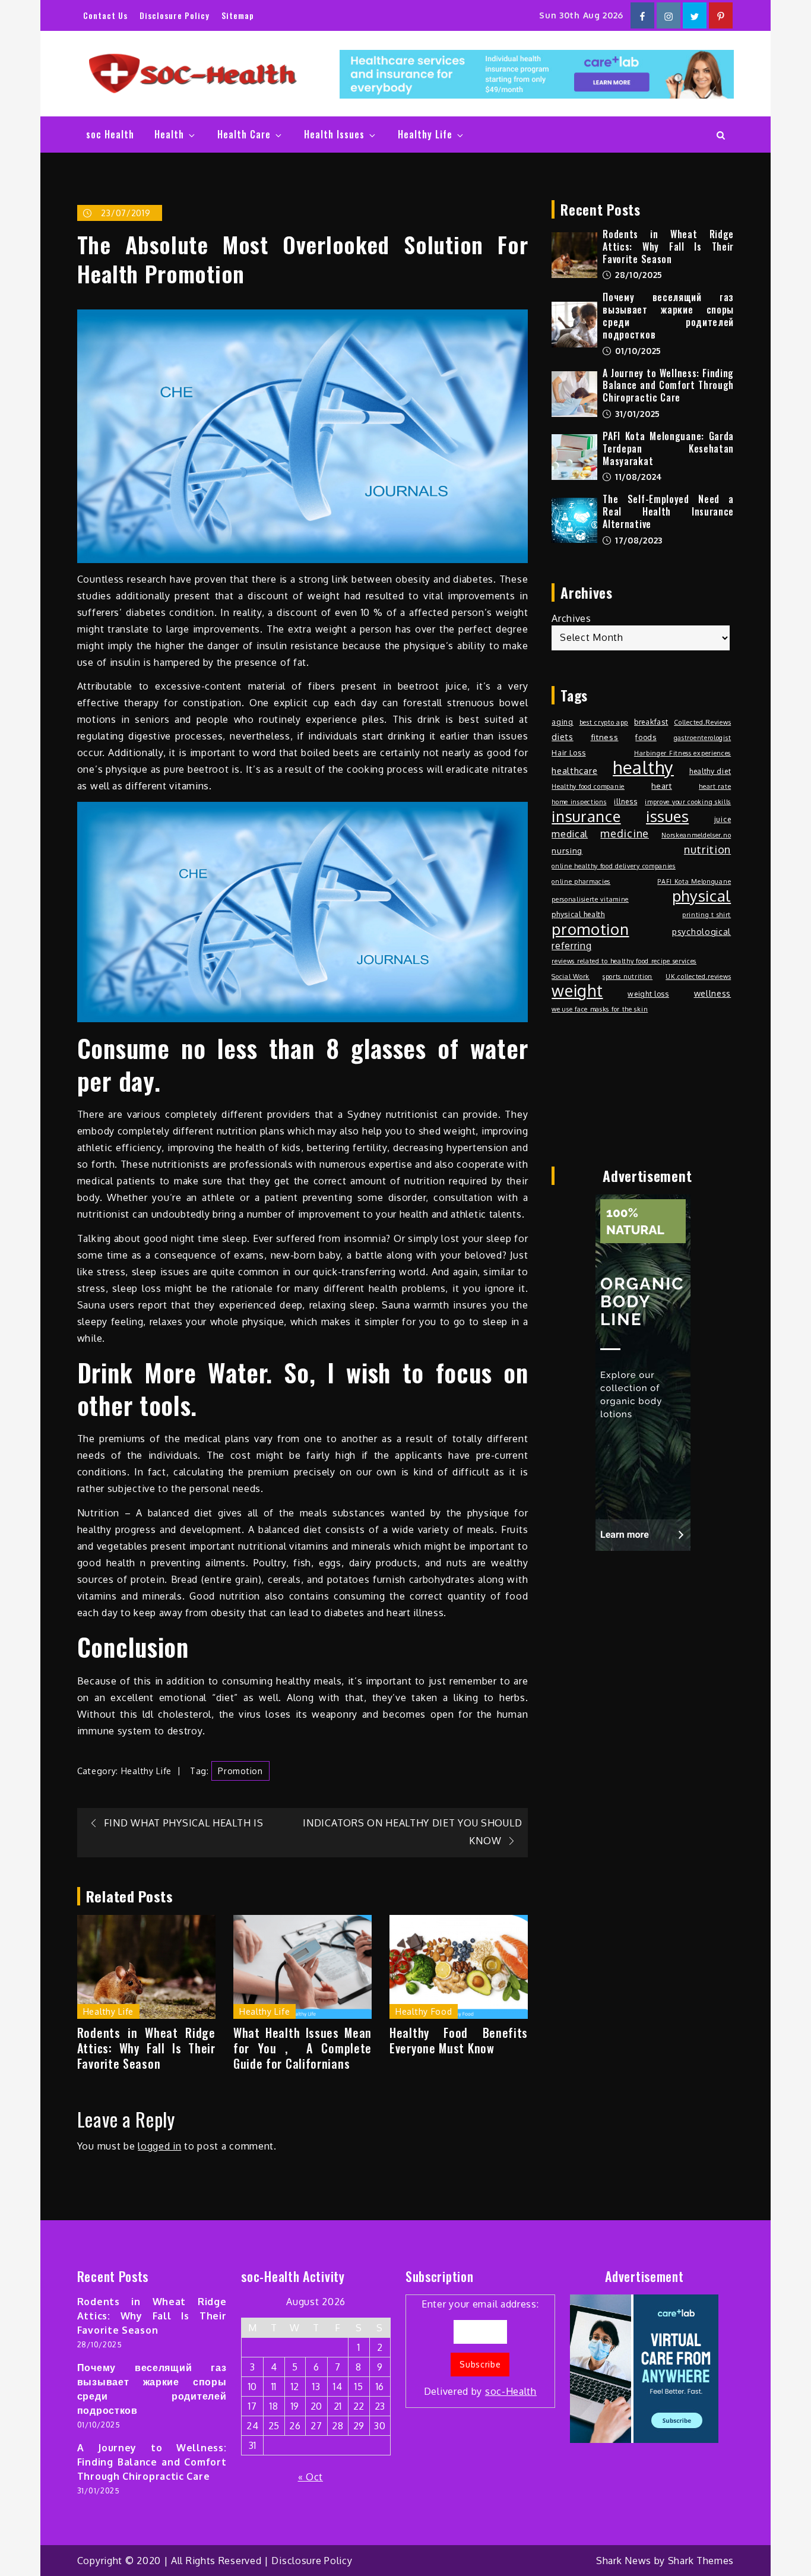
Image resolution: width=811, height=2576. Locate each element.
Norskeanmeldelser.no (696, 835)
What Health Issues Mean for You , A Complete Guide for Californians (302, 2048)
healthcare (574, 771)
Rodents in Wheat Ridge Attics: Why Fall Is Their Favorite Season (146, 2048)
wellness (713, 993)
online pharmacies (581, 881)
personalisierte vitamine (590, 899)
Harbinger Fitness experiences (682, 753)
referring (571, 946)
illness (625, 801)
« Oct (311, 2477)
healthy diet (710, 771)
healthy (643, 767)
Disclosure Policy (175, 15)
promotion (240, 1771)
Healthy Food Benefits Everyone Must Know (459, 2040)
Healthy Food (424, 2011)
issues (667, 816)
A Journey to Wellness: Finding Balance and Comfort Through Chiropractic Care (668, 385)
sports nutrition (628, 976)
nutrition (707, 849)
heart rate (715, 786)
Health (169, 134)
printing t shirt (707, 915)
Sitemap (238, 15)
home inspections (579, 802)
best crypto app (604, 722)
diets (563, 737)
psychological (701, 931)
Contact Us (105, 15)
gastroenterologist (703, 738)
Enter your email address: (480, 2348)
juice (723, 819)
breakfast (651, 722)
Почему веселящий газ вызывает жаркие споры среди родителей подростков (668, 315)
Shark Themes (701, 2561)
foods (646, 737)
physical (702, 896)
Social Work (571, 976)
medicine (625, 833)
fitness (605, 737)
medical (570, 834)
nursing (567, 850)
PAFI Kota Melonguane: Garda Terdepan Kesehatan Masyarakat (668, 448)
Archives (571, 618)
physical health (578, 914)
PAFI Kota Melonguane (694, 881)
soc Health (110, 134)
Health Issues (334, 134)
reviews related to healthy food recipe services (624, 961)
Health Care (244, 134)
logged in (159, 2146)
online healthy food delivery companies (614, 866)
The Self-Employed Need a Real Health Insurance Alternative (668, 511)
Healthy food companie (588, 786)
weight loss (648, 994)
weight (577, 991)
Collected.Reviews (702, 722)
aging (563, 722)
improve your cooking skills (688, 802)
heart (662, 786)
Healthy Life (425, 134)
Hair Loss (568, 753)
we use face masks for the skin (600, 1009)
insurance (586, 816)
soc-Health (511, 2391)
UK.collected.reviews (698, 976)
